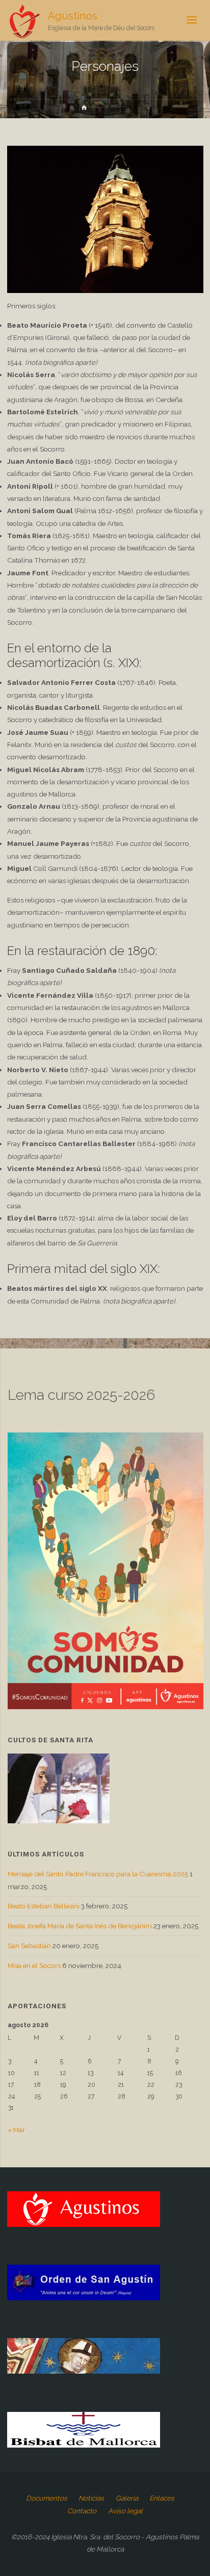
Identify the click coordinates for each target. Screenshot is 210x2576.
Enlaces (162, 2498)
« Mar (16, 2130)
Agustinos (73, 16)
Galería (127, 2498)
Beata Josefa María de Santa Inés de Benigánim (80, 1926)
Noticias (91, 2498)
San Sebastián (29, 1946)
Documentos (47, 2498)
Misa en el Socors (34, 1966)
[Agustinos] (24, 20)
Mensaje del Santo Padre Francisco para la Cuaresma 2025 (98, 1874)
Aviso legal (125, 2511)
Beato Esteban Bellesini (44, 1906)
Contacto (82, 2511)
